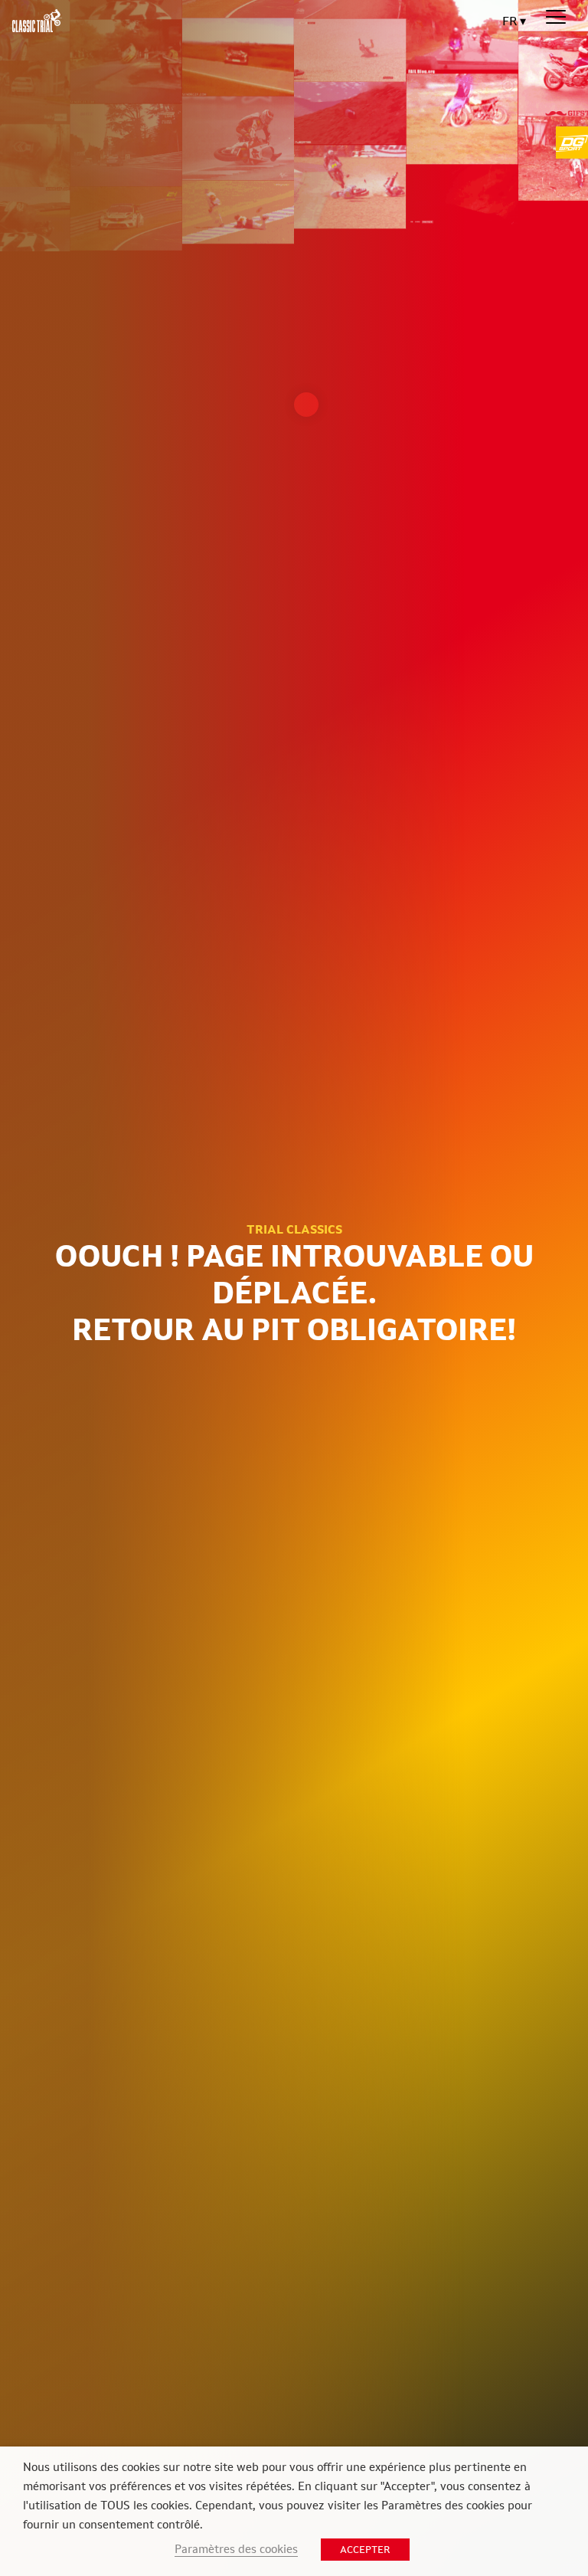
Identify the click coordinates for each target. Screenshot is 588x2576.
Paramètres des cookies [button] (236, 2549)
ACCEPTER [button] (365, 2550)
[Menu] (556, 18)
